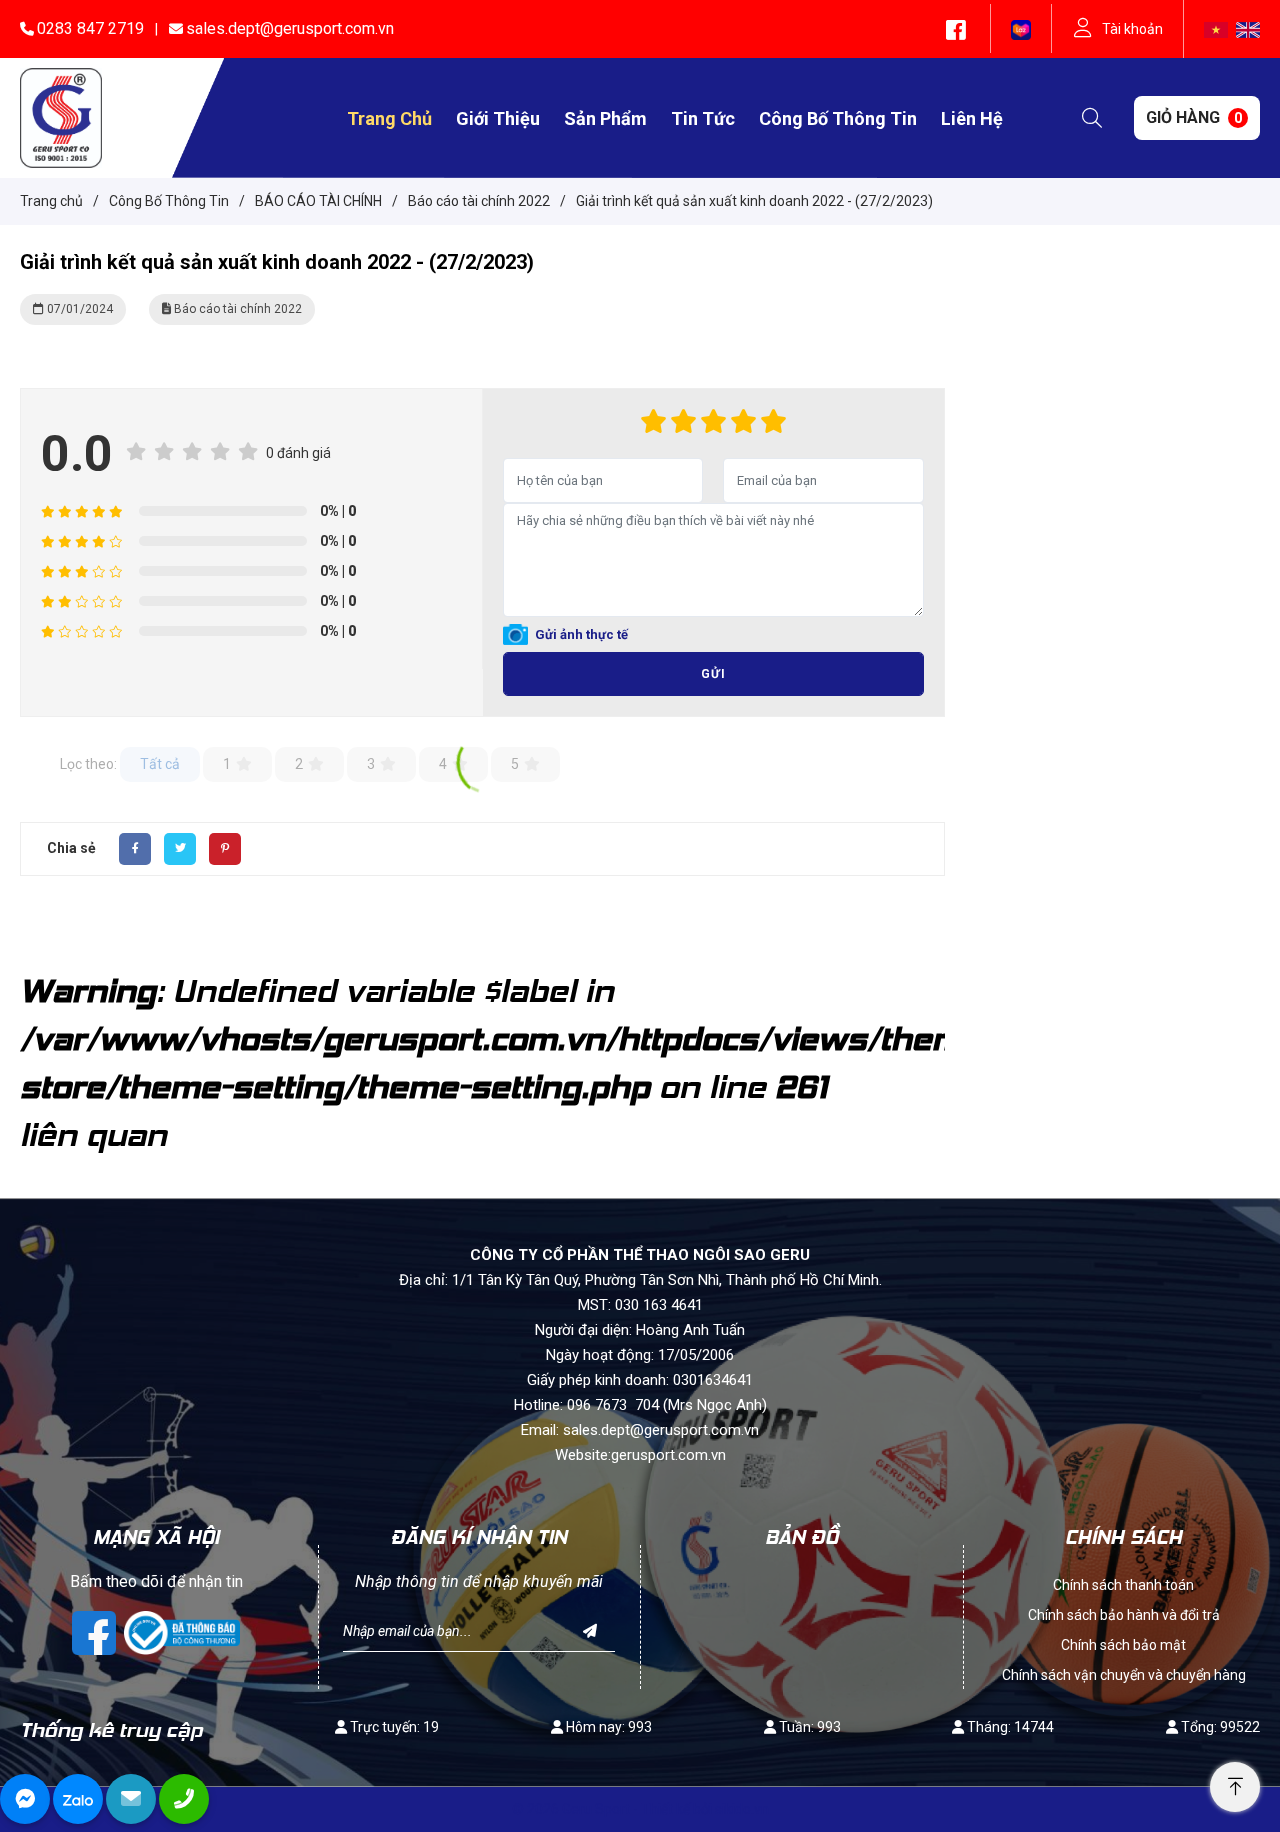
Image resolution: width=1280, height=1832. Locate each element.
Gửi (713, 674)
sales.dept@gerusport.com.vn (290, 28)
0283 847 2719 (90, 28)
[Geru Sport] (61, 117)
